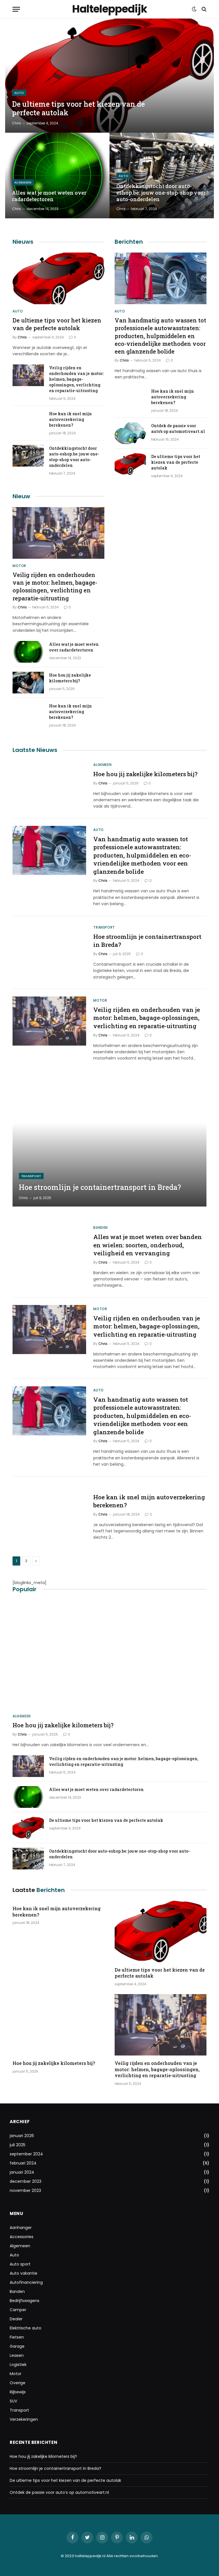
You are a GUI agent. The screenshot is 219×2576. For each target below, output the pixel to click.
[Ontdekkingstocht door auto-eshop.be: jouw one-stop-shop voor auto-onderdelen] (162, 176)
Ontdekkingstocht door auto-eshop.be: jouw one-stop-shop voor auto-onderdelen (161, 193)
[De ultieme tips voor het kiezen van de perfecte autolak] (109, 76)
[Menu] (16, 9)
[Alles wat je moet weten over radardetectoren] (57, 176)
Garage (17, 2346)
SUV (13, 2401)
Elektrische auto (26, 2328)
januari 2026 (22, 2136)
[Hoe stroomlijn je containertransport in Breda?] (49, 948)
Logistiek (18, 2365)
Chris (17, 123)
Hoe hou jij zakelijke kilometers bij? (70, 678)
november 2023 (25, 2190)
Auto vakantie (24, 2273)
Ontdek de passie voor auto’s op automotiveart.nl (178, 428)
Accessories (22, 2237)
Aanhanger (21, 2228)
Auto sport (20, 2264)
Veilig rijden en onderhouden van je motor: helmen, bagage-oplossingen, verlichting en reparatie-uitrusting (76, 379)
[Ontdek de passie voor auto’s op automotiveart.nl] (130, 433)
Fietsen (17, 2337)
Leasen (17, 2355)
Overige (18, 2383)
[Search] (203, 9)
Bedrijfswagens (25, 2301)
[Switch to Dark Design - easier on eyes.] (194, 9)
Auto (19, 93)
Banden (101, 1228)
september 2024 (26, 2154)
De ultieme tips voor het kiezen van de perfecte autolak (78, 108)
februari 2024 (23, 2163)
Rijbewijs (18, 2392)
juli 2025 (18, 2145)
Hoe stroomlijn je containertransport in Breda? (147, 941)
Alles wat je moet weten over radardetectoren (49, 196)
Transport (104, 927)
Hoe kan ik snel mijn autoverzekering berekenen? (70, 419)
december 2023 (26, 2181)
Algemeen (23, 182)
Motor (19, 566)
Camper (18, 2310)
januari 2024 (22, 2172)
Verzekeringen (24, 2419)
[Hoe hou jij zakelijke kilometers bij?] (28, 683)
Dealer (16, 2319)
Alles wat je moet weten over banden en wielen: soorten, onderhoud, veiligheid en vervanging (148, 1245)
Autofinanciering (26, 2282)
